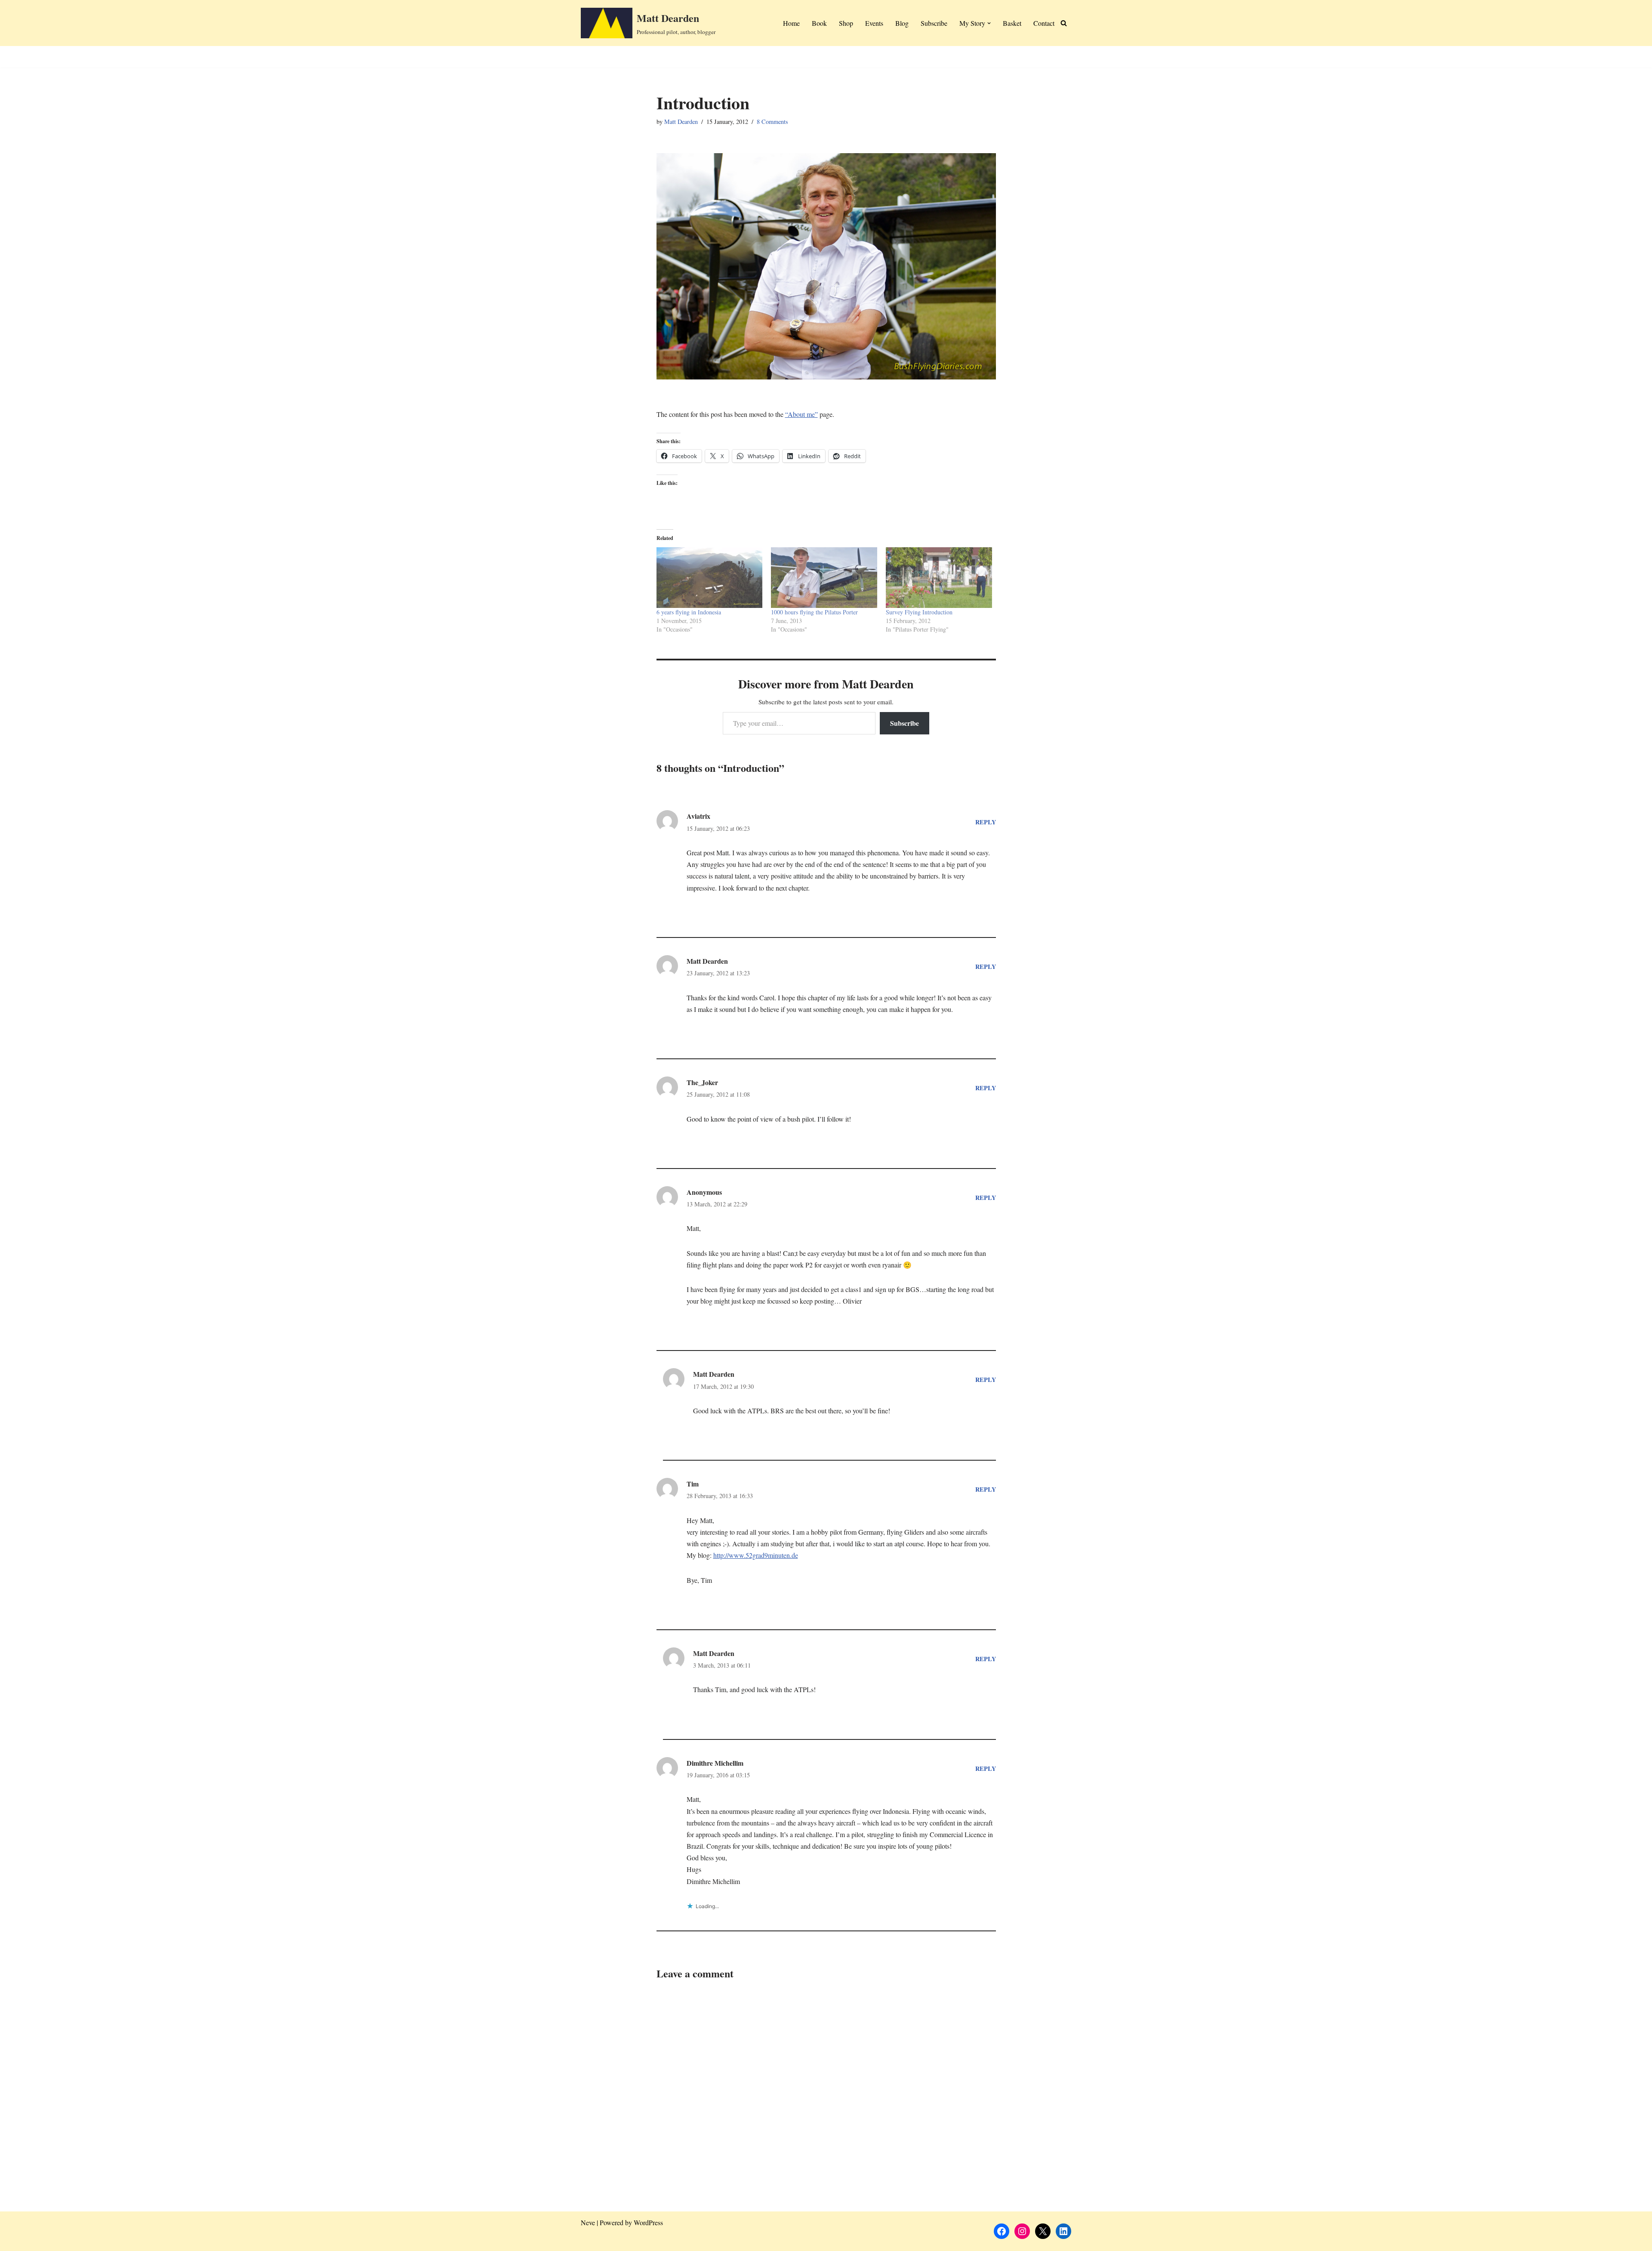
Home (791, 23)
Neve (588, 2222)
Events (874, 23)
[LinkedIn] (1063, 2231)
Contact (1044, 23)
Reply (986, 822)
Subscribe (934, 23)
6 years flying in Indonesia (689, 612)
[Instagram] (1022, 2231)
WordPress (648, 2222)
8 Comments (772, 122)
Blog (902, 23)
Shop (846, 23)
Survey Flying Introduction (919, 612)
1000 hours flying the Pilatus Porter (814, 612)
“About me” (801, 414)
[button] (989, 23)
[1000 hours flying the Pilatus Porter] (824, 578)
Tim (693, 1484)
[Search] (1064, 23)
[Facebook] (1002, 2231)
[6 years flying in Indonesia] (710, 578)
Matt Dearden (681, 122)
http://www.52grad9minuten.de (756, 1555)
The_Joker (702, 1082)
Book (819, 23)
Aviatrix (698, 816)
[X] (1043, 2231)
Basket (1012, 23)
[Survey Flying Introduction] (939, 578)
